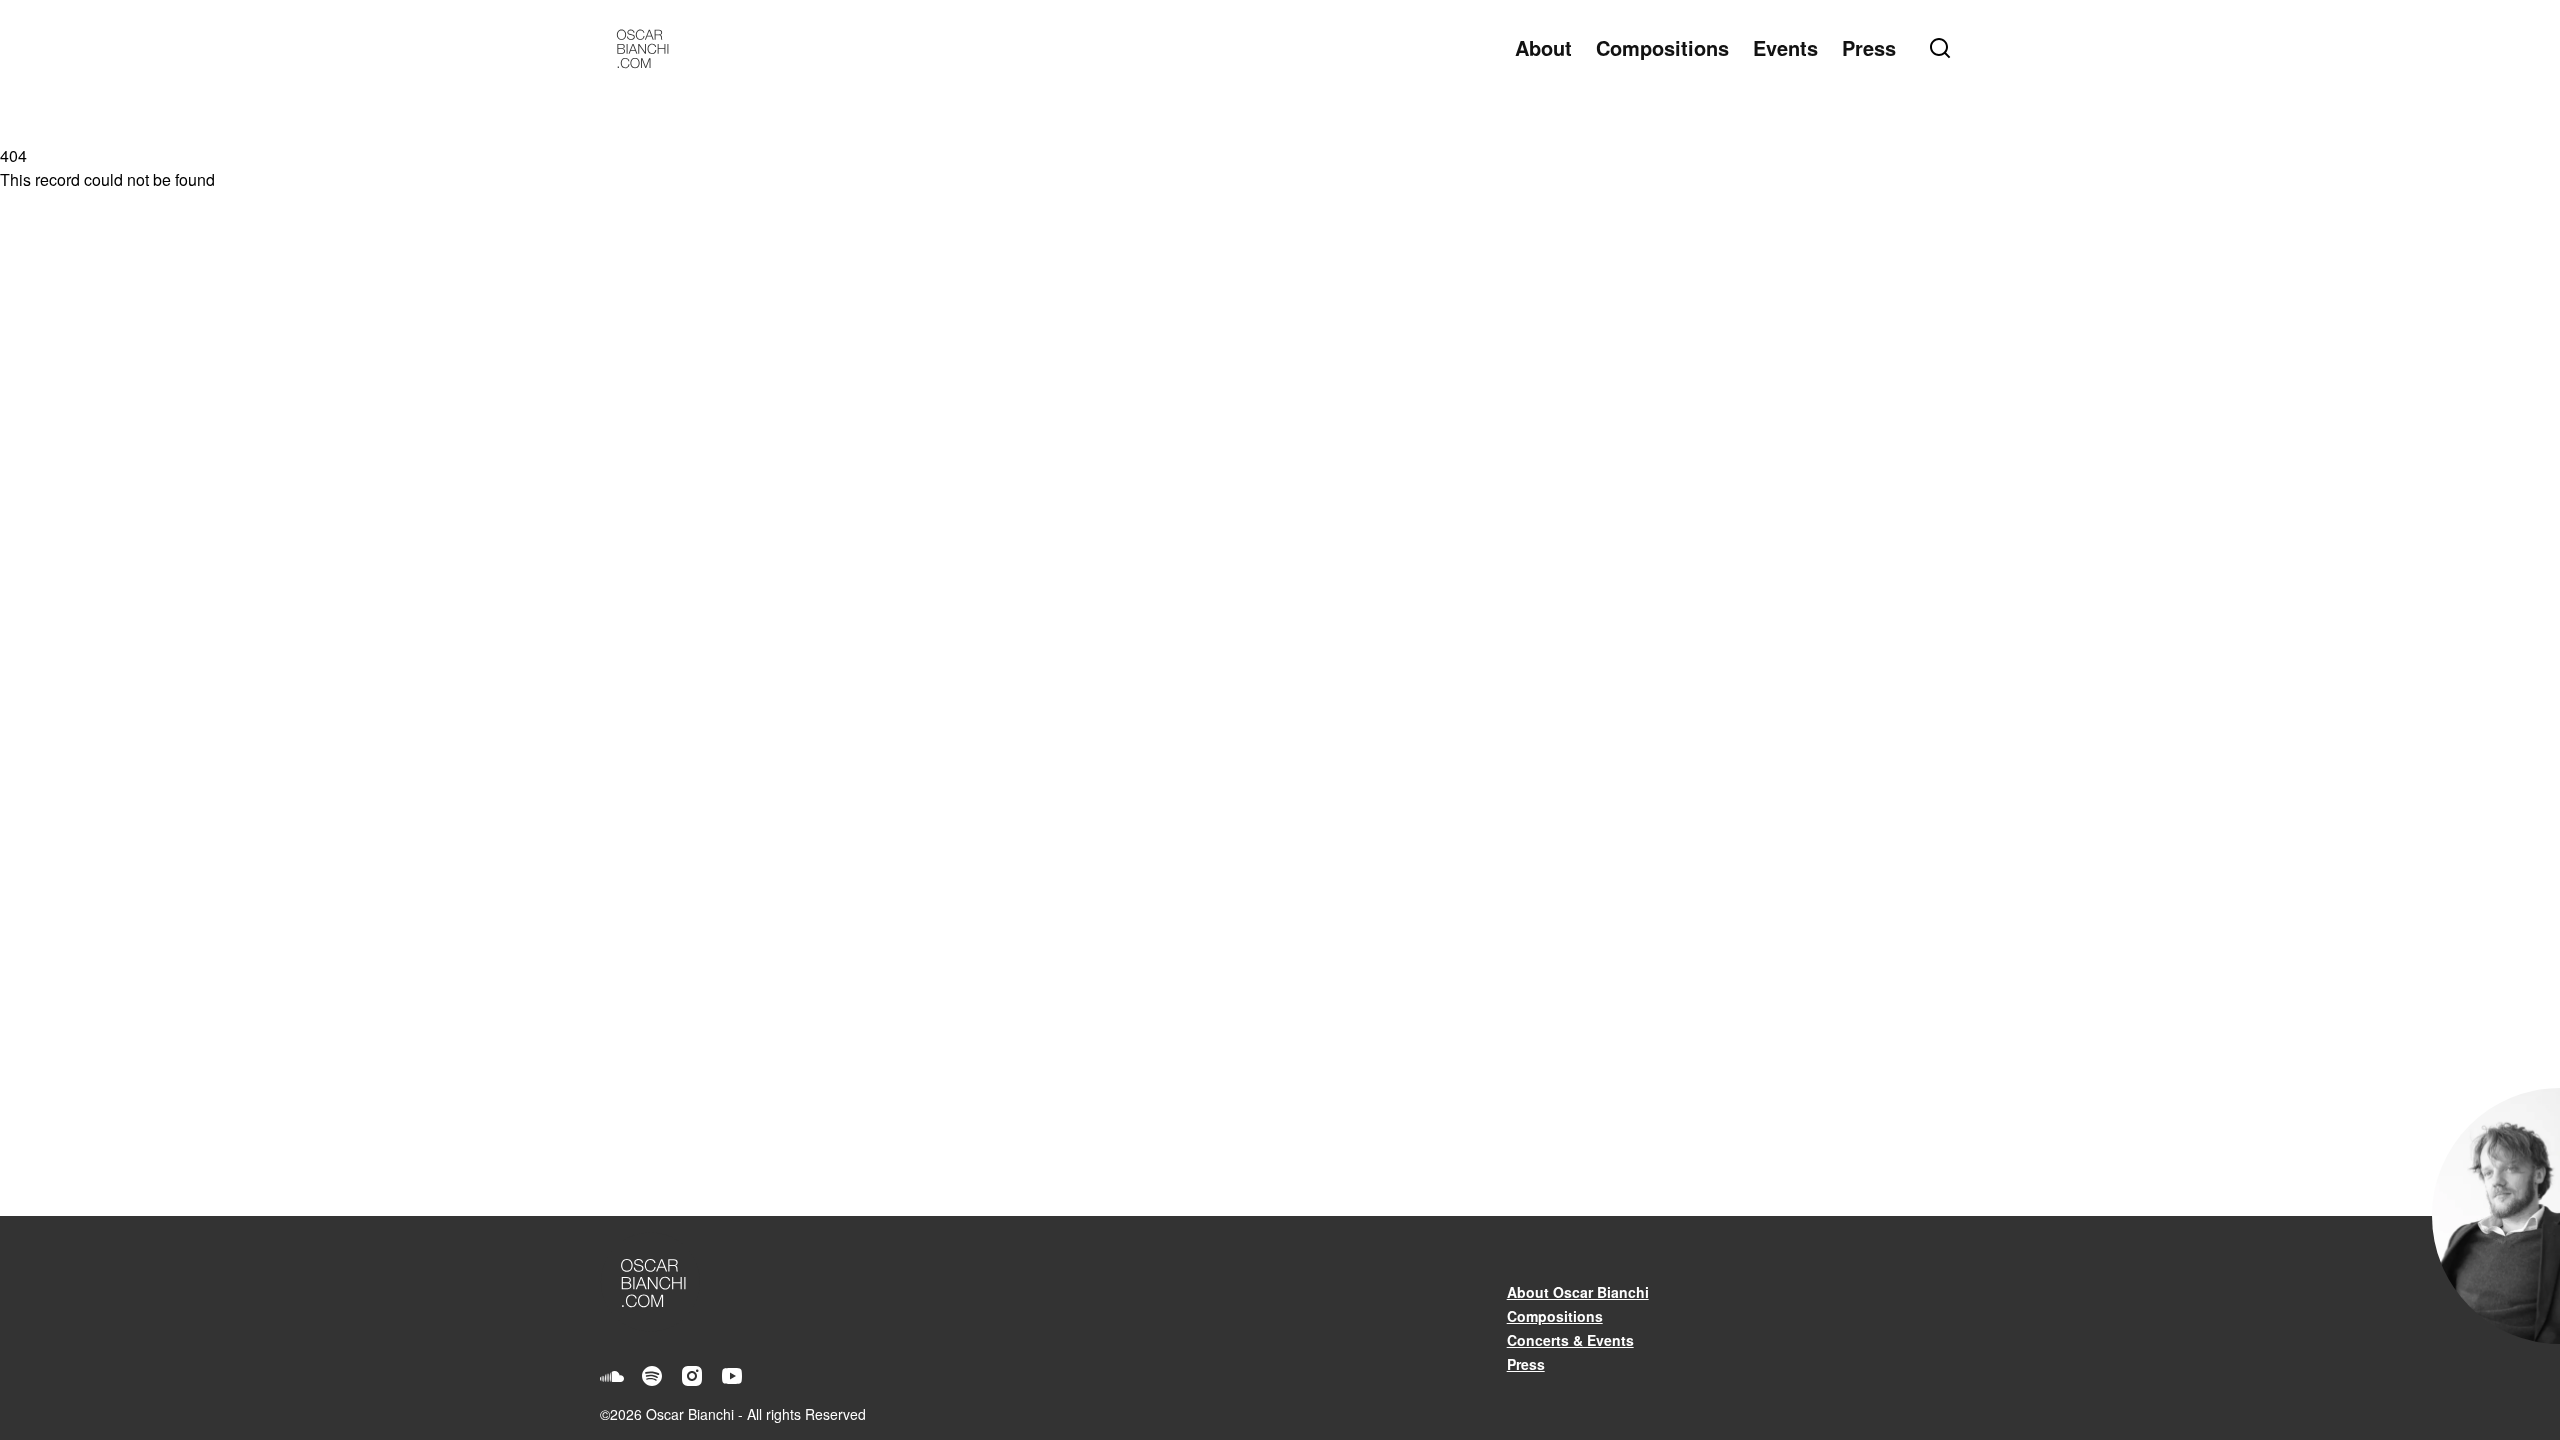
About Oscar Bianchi (1578, 1292)
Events (1785, 47)
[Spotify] (652, 1376)
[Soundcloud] (612, 1376)
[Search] (1944, 48)
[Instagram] (692, 1376)
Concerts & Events (1570, 1340)
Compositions (1662, 47)
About (1543, 47)
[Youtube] (732, 1376)
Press (1869, 47)
